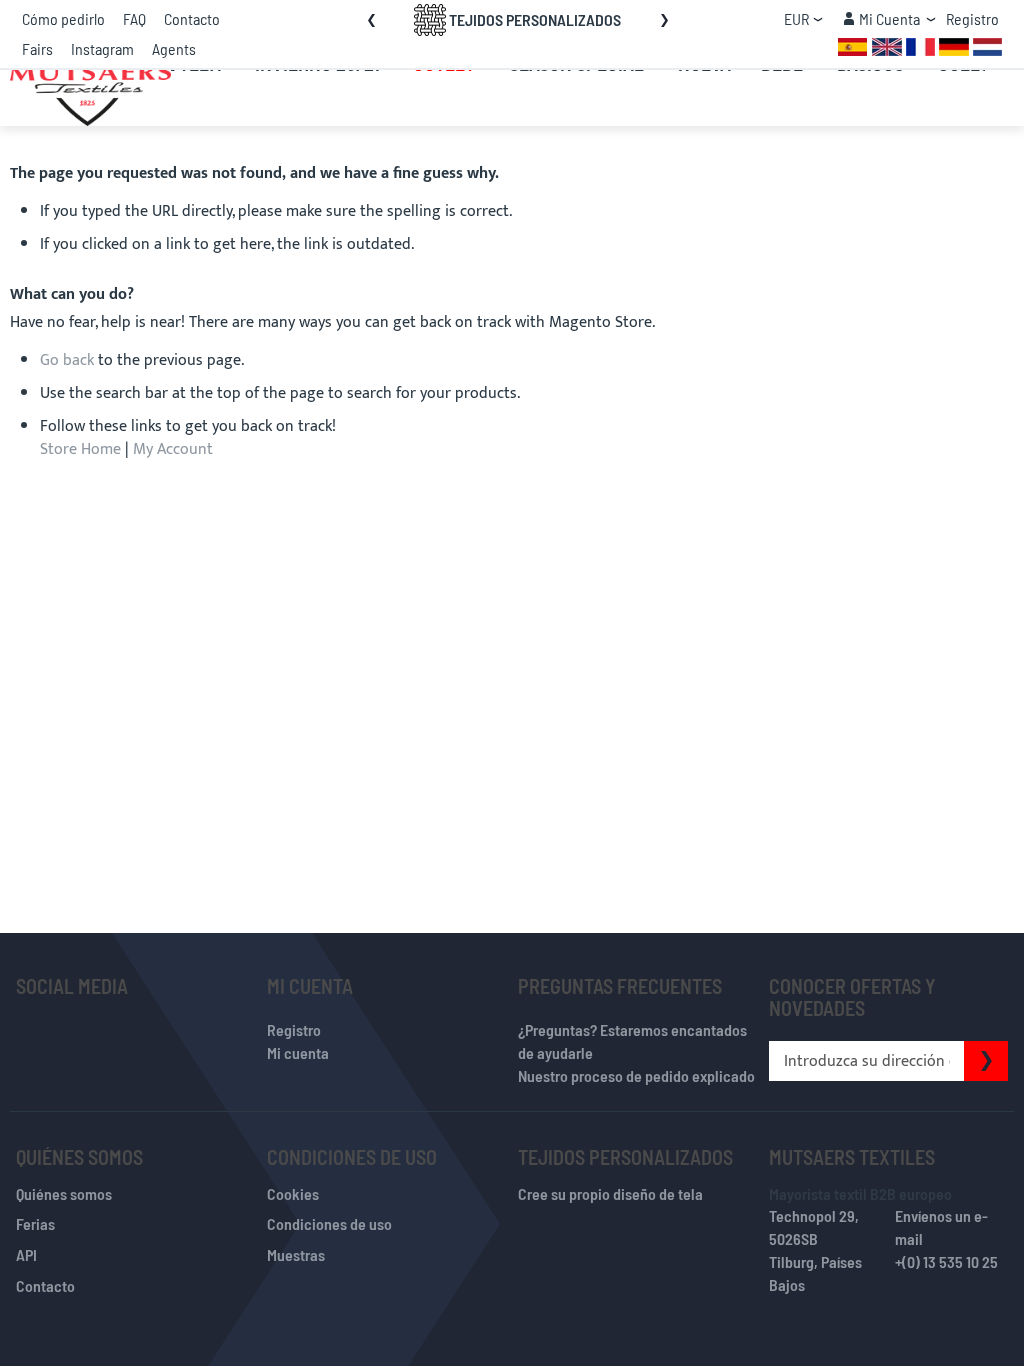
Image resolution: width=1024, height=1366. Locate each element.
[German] (954, 45)
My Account (173, 449)
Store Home (80, 449)
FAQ (134, 18)
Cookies (293, 1193)
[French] (920, 45)
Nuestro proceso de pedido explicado (636, 1075)
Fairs (37, 48)
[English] (887, 45)
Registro (972, 18)
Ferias (35, 1223)
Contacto (192, 18)
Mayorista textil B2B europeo (860, 1193)
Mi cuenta (298, 1052)
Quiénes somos (64, 1193)
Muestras (296, 1254)
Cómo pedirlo (63, 18)
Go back (67, 360)
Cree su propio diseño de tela (610, 1193)
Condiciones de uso (329, 1223)
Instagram (102, 48)
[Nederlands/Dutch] (987, 45)
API (26, 1254)
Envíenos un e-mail (941, 1227)
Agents (174, 48)
